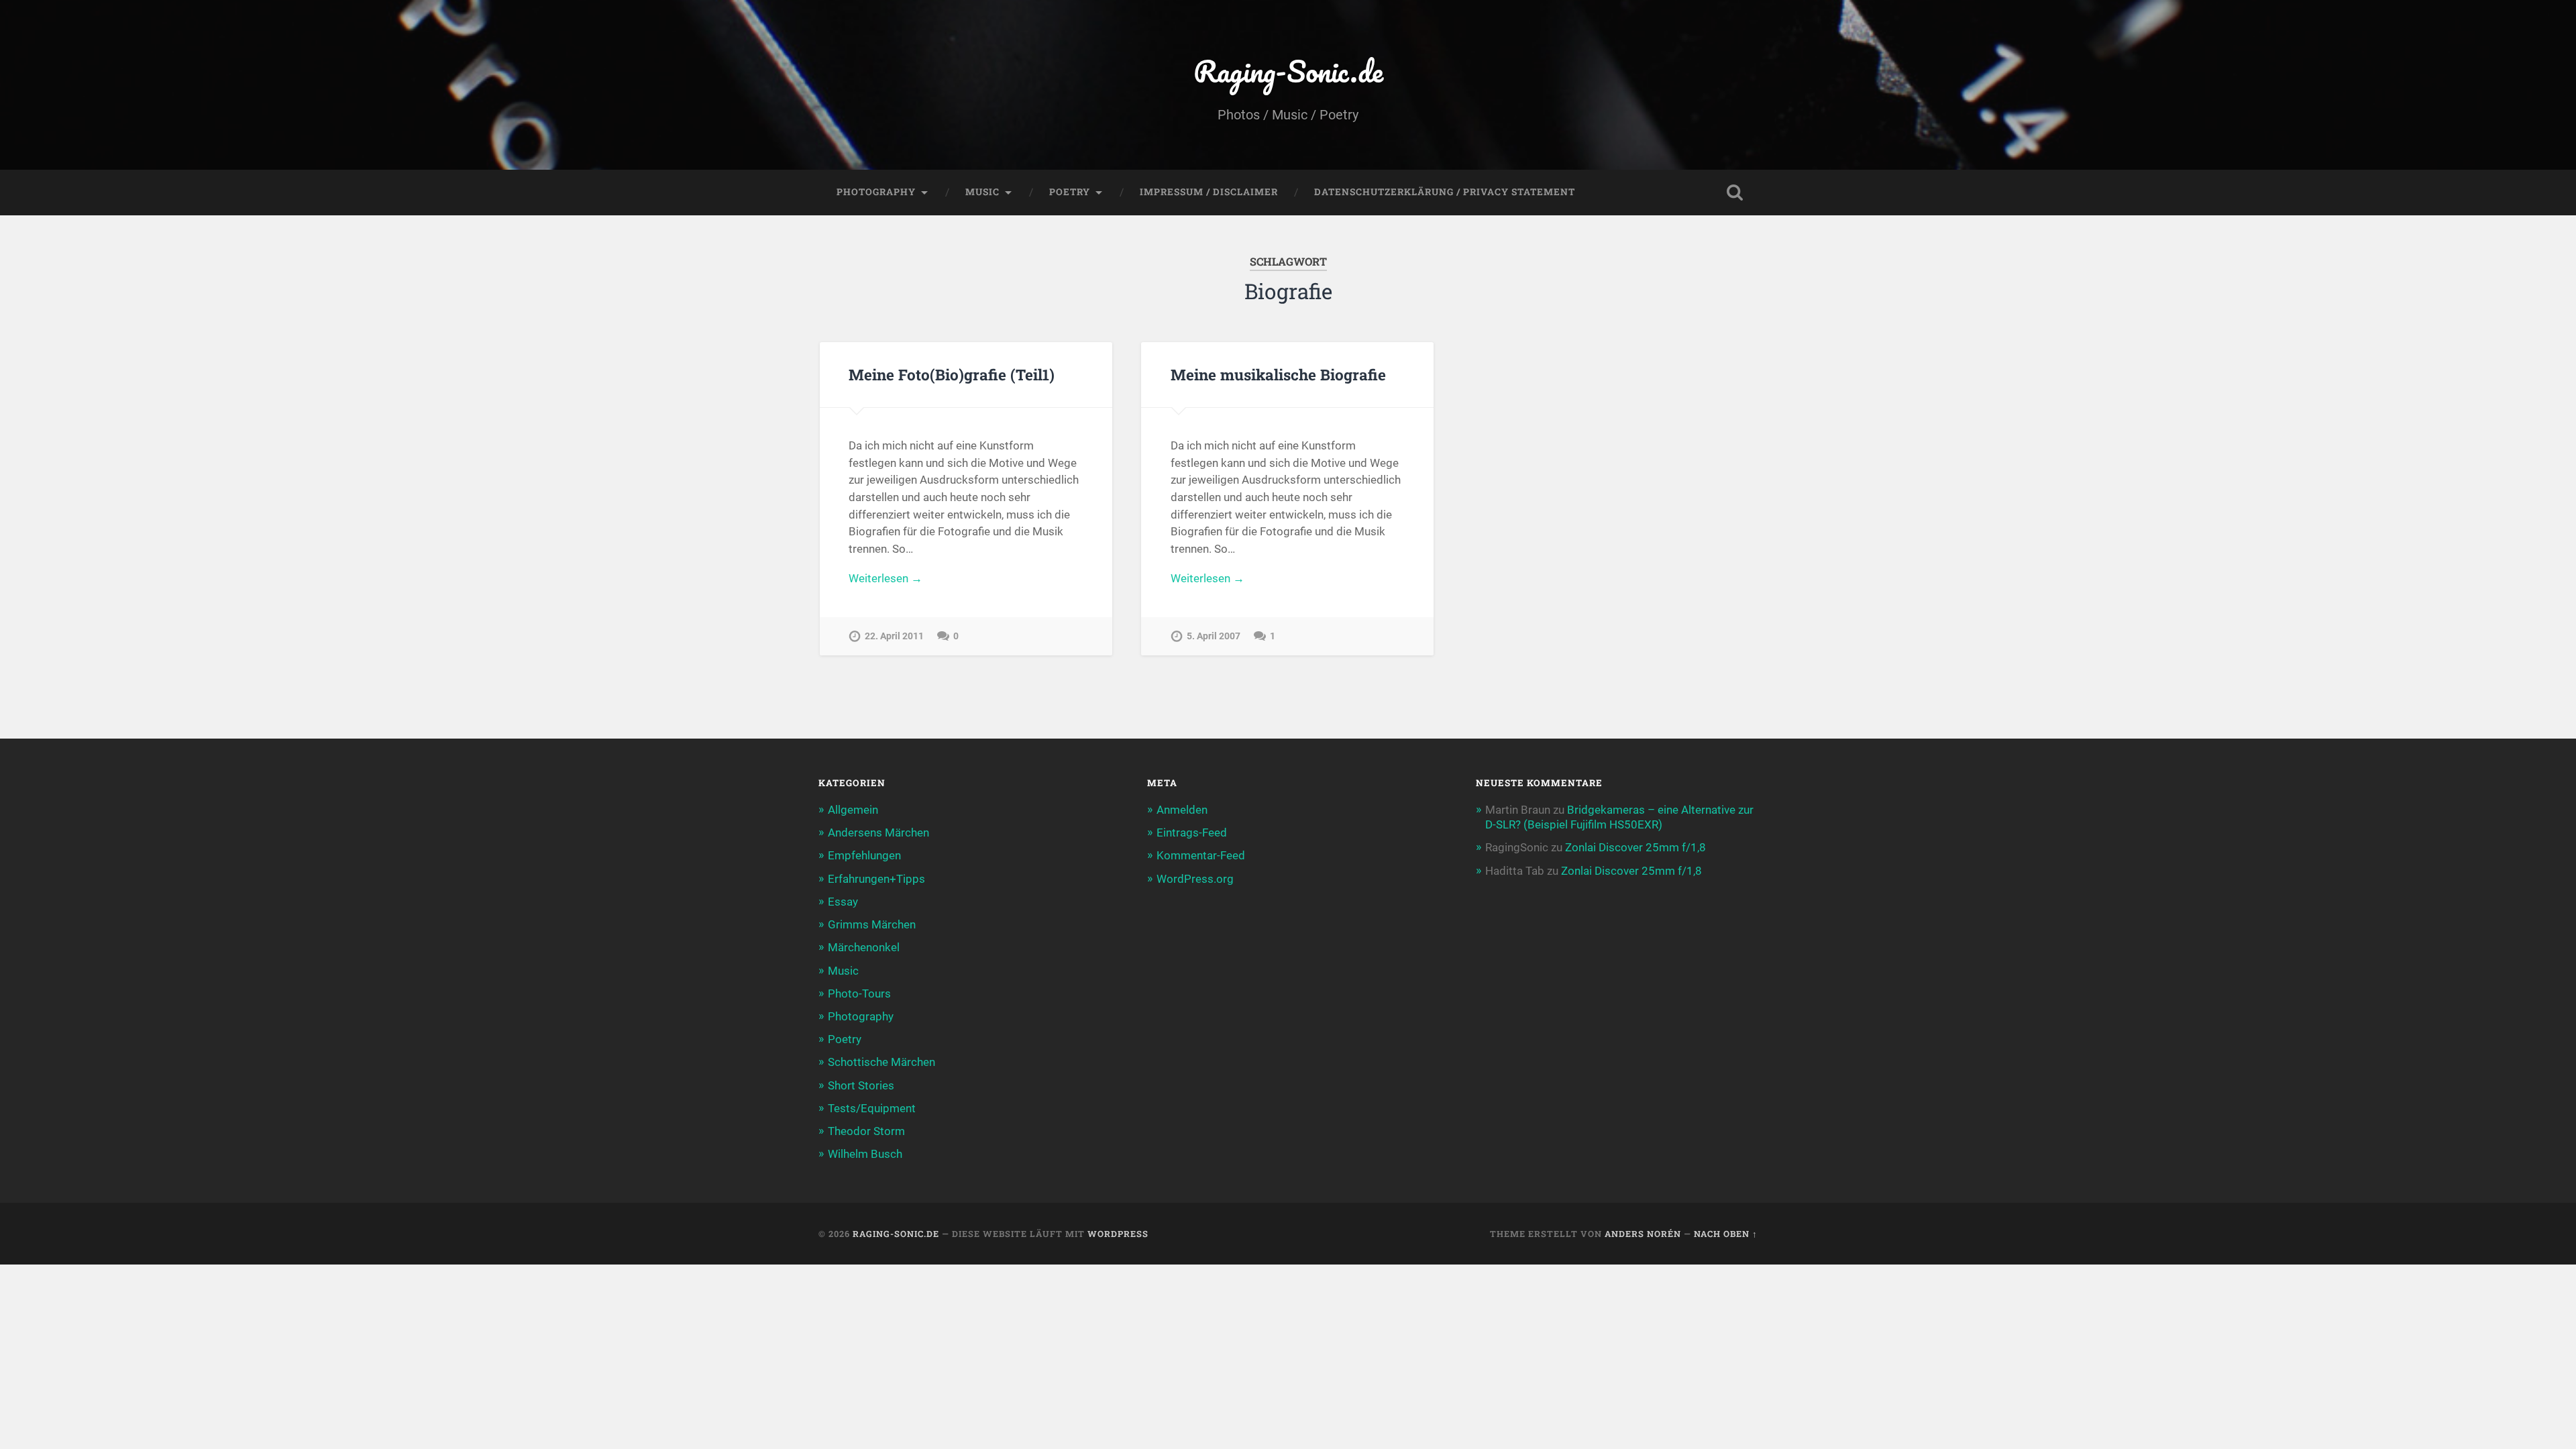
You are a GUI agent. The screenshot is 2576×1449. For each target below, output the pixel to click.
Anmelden (1182, 810)
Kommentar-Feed (1201, 855)
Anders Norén (1643, 1234)
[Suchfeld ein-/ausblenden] (1735, 193)
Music (982, 192)
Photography (876, 192)
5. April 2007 (1214, 636)
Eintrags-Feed (1192, 833)
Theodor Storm (866, 1131)
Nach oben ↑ (1726, 1234)
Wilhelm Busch (865, 1154)
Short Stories (861, 1085)
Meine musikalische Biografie (1278, 374)
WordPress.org (1195, 879)
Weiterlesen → (885, 578)
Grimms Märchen (872, 924)
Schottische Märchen (881, 1062)
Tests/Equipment (872, 1108)
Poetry (1070, 192)
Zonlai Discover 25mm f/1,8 (1635, 847)
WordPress (1118, 1234)
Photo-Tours (859, 994)
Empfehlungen (864, 855)
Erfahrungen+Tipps (876, 879)
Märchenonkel (864, 947)
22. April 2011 (894, 636)
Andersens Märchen (878, 833)
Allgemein (853, 810)
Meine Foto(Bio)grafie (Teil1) (952, 374)
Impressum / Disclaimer (1209, 192)
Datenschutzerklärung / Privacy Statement (1445, 192)
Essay (843, 902)
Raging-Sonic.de (1288, 71)
